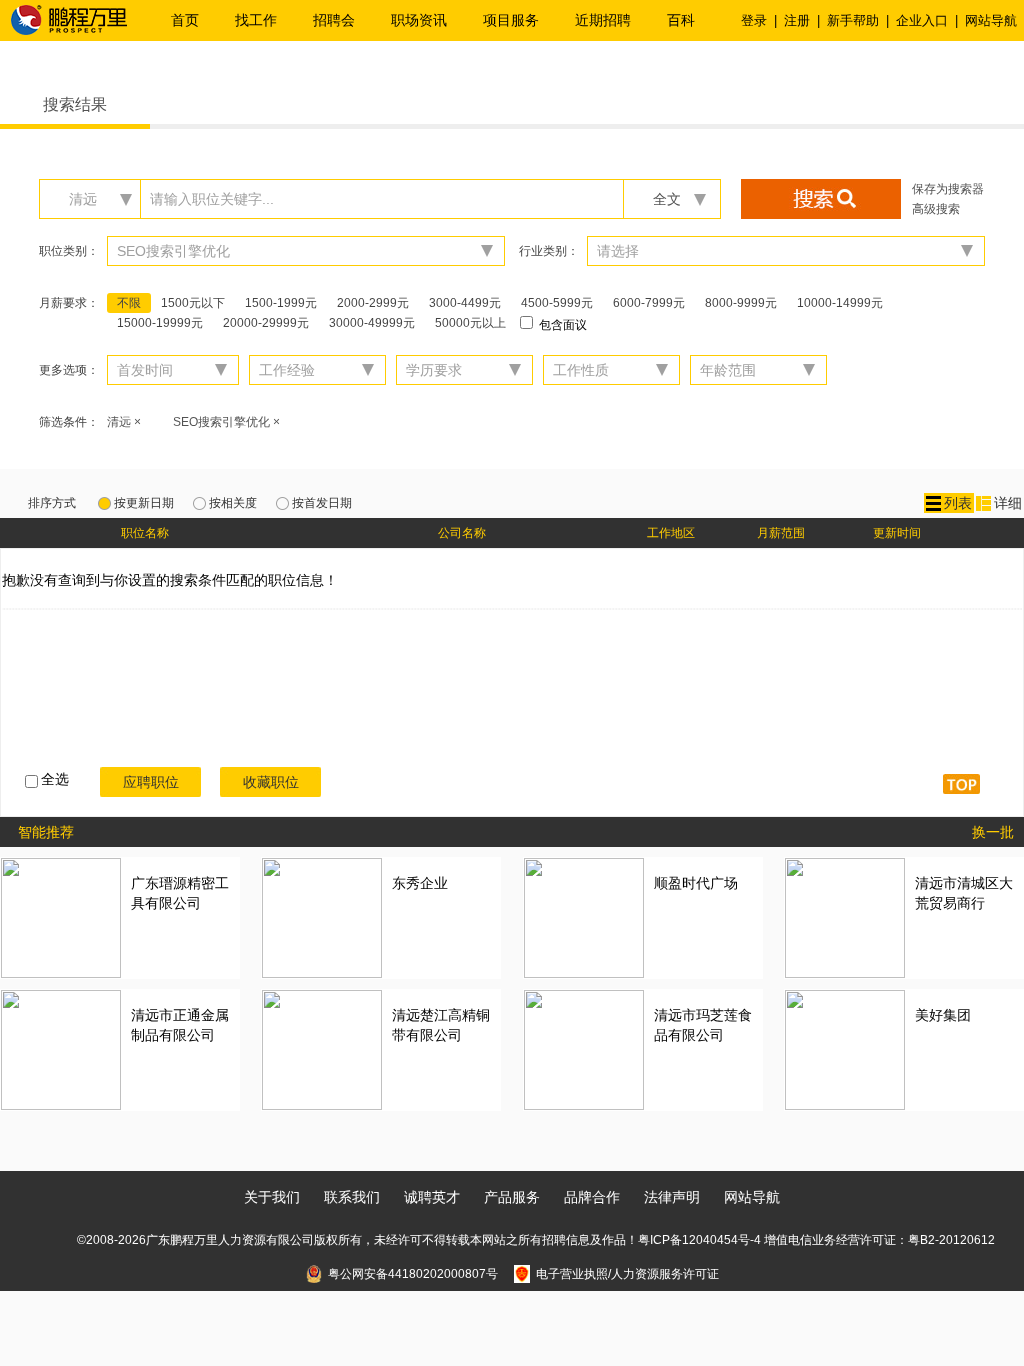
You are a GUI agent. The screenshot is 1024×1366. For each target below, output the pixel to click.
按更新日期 (144, 503)
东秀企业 (420, 883)
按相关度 (233, 503)
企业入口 (922, 20)
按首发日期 (322, 503)
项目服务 (511, 20)
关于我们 (272, 1197)
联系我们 (352, 1197)
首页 (185, 20)
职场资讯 (419, 20)
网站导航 (991, 20)
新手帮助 (853, 20)
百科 (681, 20)
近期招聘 (603, 20)
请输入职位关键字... (212, 199)
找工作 (256, 20)
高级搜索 (936, 209)
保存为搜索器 (948, 189)
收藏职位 (271, 782)
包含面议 (561, 325)
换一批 (993, 832)
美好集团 (943, 1015)
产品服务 (512, 1197)
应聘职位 (151, 782)
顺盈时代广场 (696, 883)
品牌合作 (592, 1197)
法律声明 (672, 1197)
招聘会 (334, 20)
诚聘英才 (432, 1197)
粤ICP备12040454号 (694, 1240)
